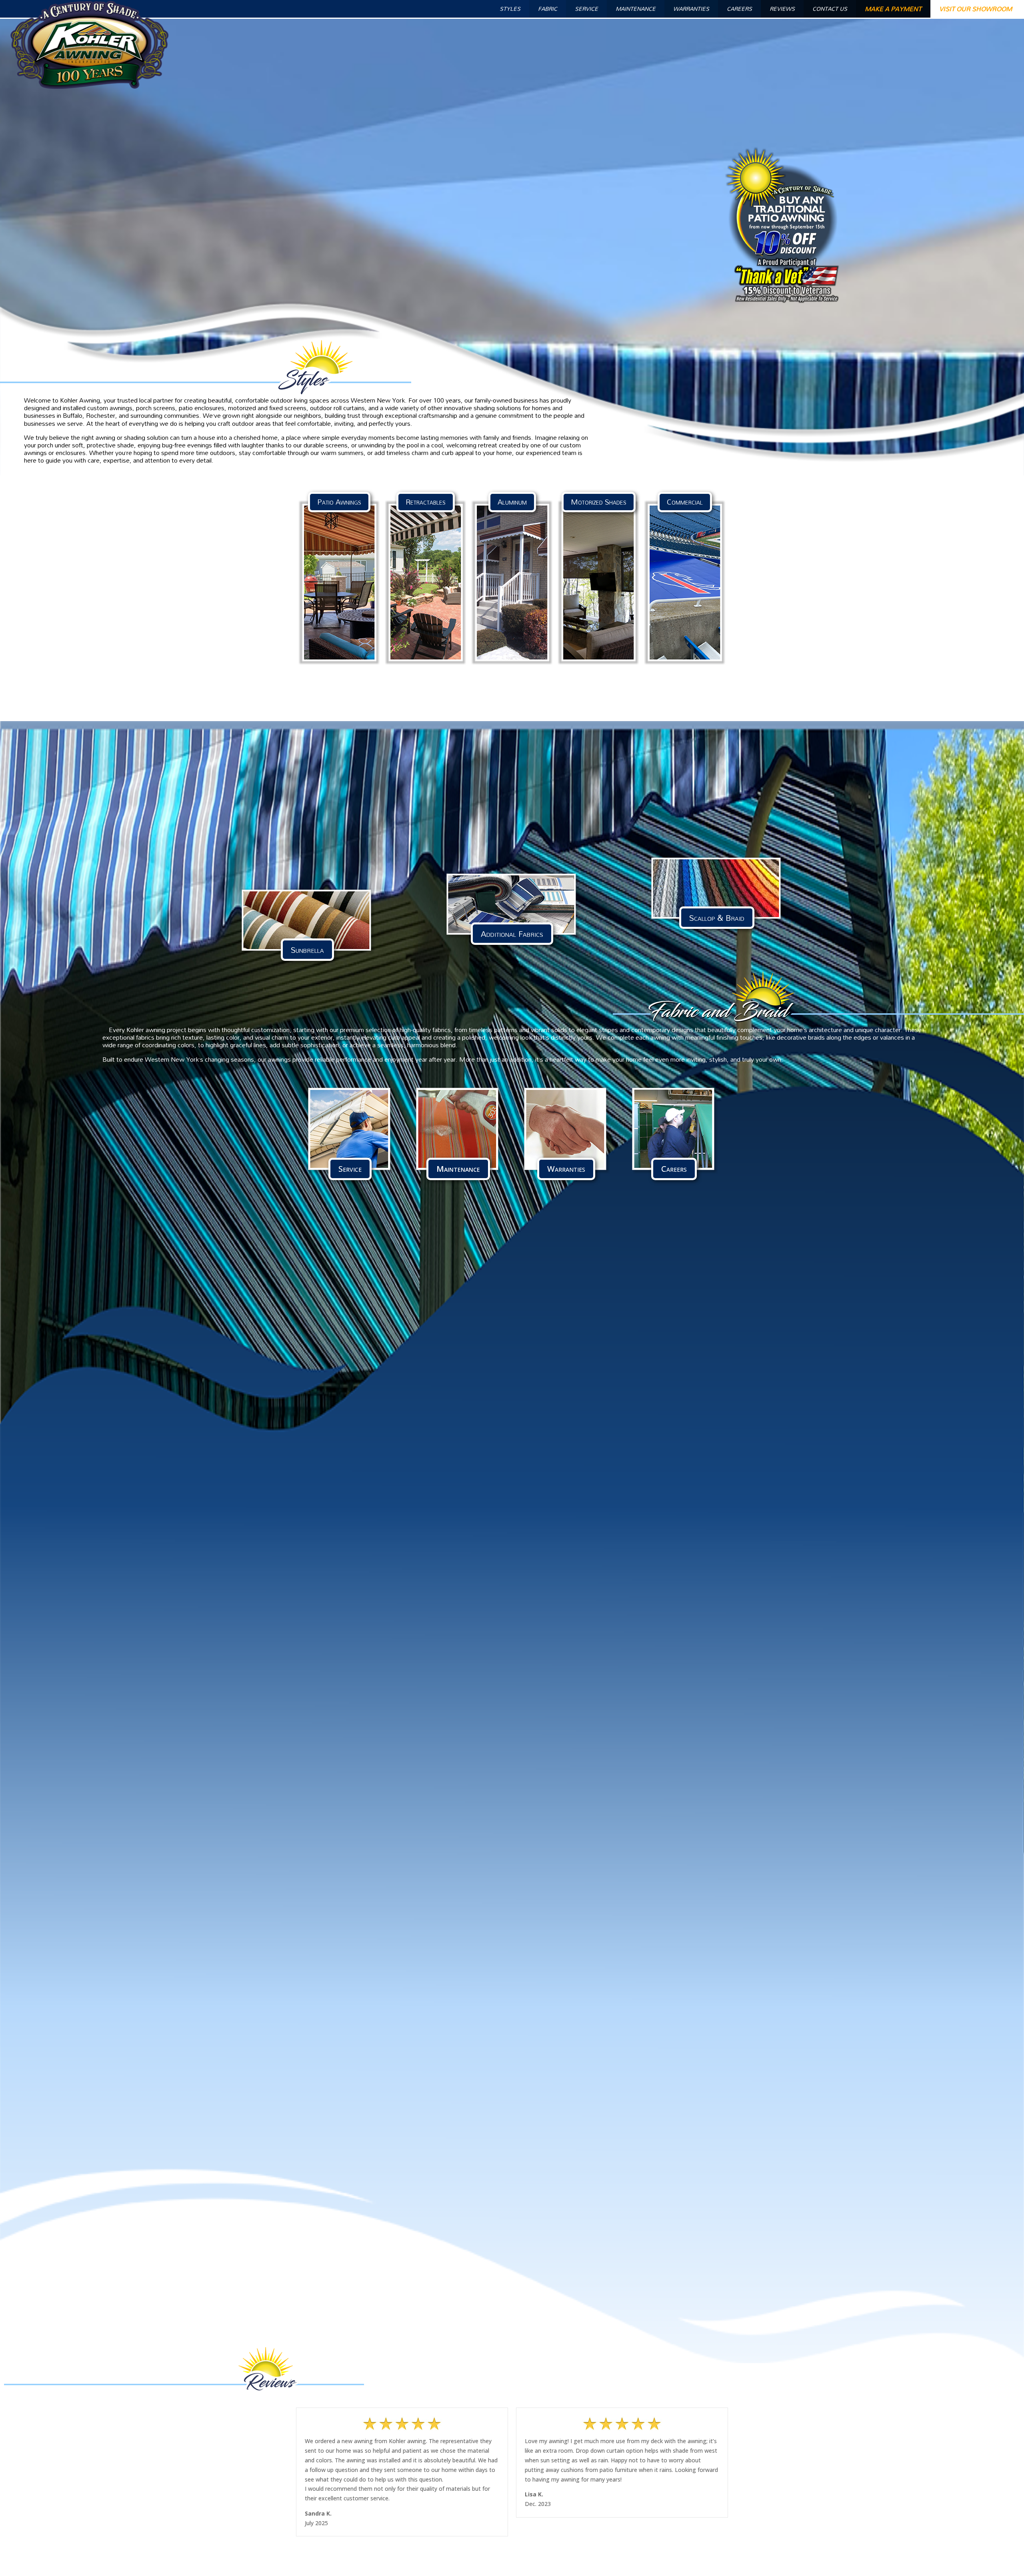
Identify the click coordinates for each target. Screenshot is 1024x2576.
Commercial (685, 502)
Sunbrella (307, 950)
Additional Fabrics (512, 934)
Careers (674, 1169)
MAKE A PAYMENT (893, 9)
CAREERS (739, 9)
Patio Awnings (339, 502)
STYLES (510, 9)
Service (350, 1169)
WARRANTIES (691, 9)
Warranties (566, 1169)
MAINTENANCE (636, 9)
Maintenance (458, 1169)
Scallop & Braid (717, 918)
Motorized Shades (599, 502)
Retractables (426, 502)
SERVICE (586, 9)
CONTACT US (830, 9)
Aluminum (512, 502)
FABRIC (548, 9)
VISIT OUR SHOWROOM (976, 9)
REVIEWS (782, 9)
